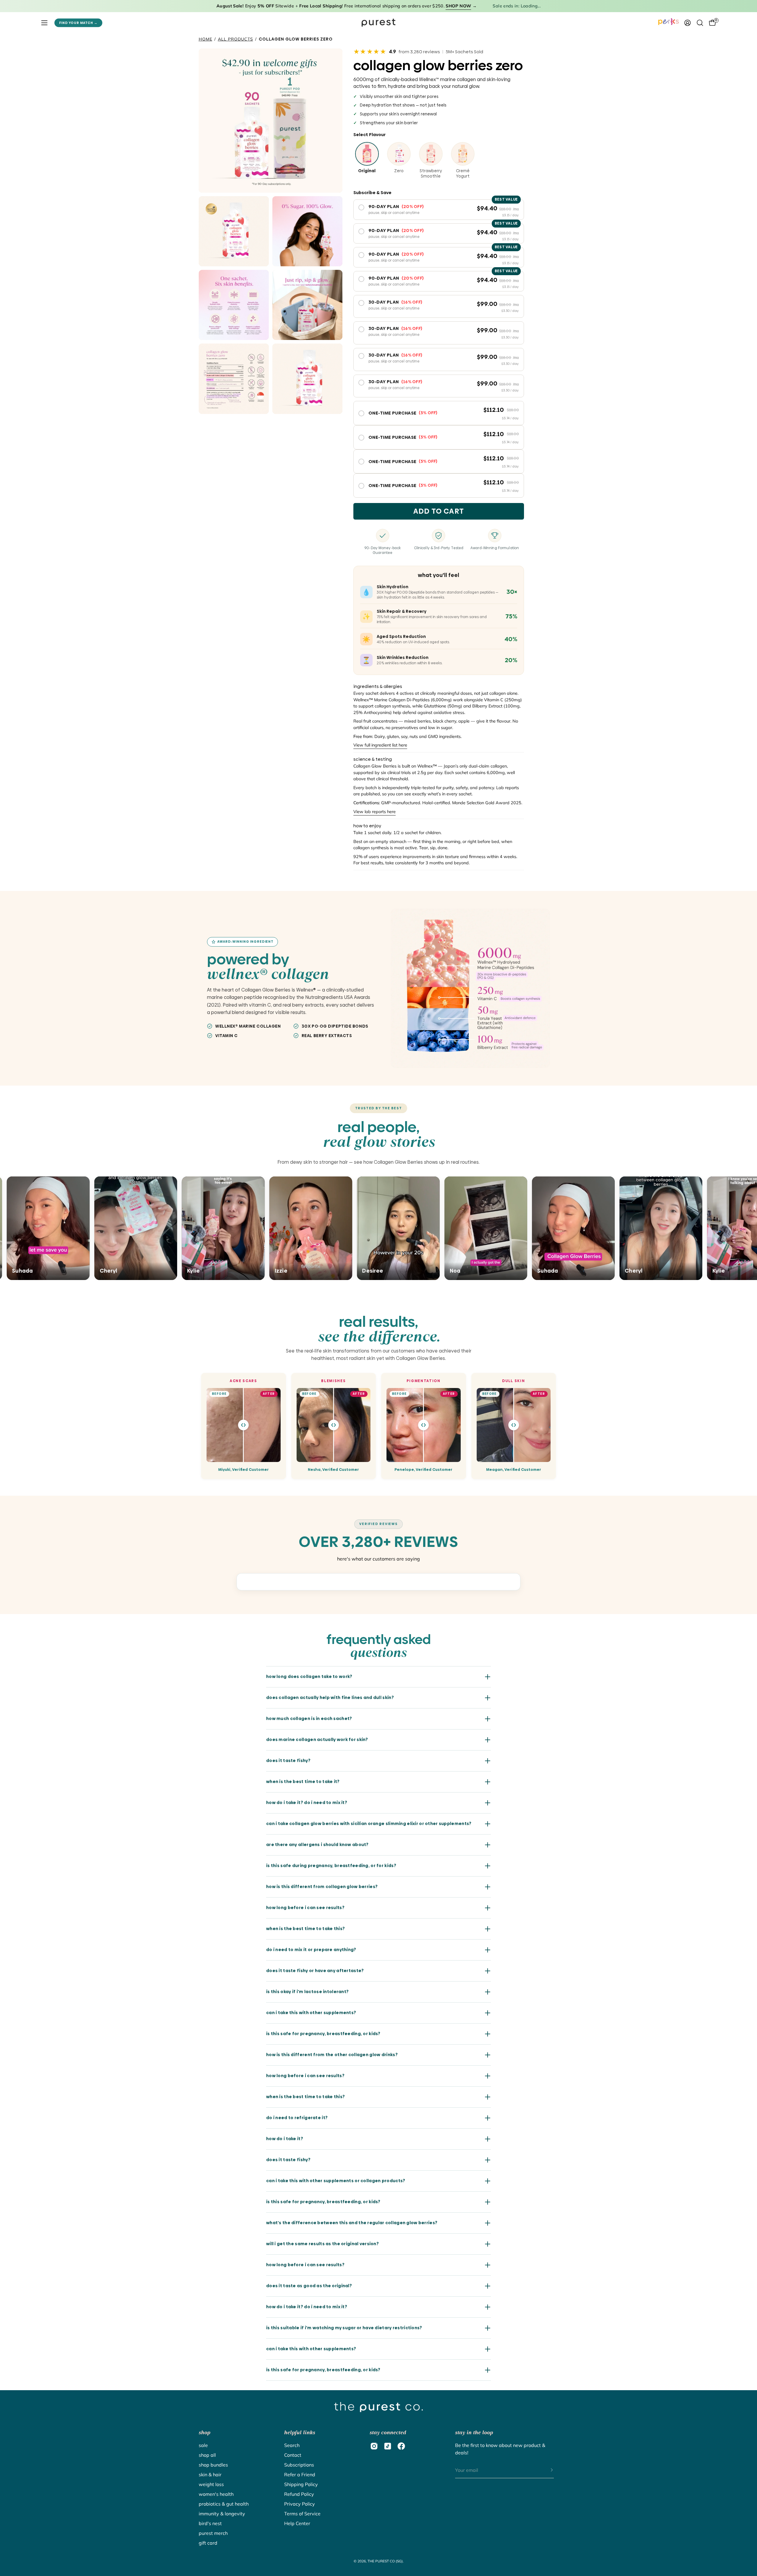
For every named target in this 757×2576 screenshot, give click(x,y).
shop (204, 2432)
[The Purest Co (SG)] (378, 23)
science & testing (373, 759)
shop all (207, 2455)
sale (203, 2445)
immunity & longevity (222, 2514)
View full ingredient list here (380, 745)
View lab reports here (375, 812)
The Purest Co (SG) (385, 2561)
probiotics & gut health (224, 2504)
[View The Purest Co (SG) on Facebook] (401, 2446)
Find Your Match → (78, 23)
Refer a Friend (300, 2475)
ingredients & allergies (378, 686)
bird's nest (210, 2523)
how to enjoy (367, 826)
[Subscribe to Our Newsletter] (546, 2470)
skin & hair (210, 2475)
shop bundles (213, 2465)
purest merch (213, 2533)
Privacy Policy (300, 2504)
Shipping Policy (301, 2484)
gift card (208, 2543)
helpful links (300, 2432)
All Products (236, 39)
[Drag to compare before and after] (243, 1425)
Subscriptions (299, 2465)
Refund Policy (299, 2494)
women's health (216, 2494)
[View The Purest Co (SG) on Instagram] (374, 2446)
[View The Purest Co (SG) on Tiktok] (388, 2446)
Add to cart (439, 511)
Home (206, 39)
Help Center (297, 2523)
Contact (293, 2455)
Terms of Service (302, 2514)
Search (292, 2445)
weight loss (211, 2484)
